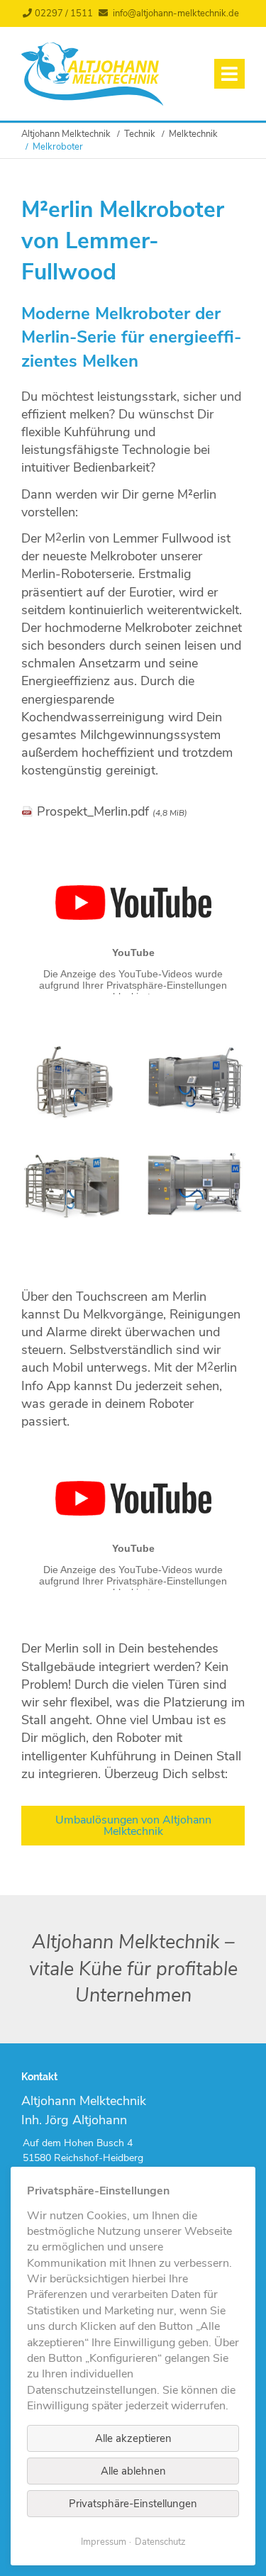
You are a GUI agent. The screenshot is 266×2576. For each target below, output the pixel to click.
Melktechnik (193, 134)
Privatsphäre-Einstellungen (133, 2504)
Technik (140, 134)
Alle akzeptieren (133, 2438)
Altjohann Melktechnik (66, 134)
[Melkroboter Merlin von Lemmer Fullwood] (72, 1116)
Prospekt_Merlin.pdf (112, 811)
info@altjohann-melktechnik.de (176, 13)
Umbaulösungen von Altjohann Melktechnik (133, 1826)
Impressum (104, 2542)
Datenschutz (160, 2542)
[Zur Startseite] (92, 102)
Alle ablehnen (133, 2471)
